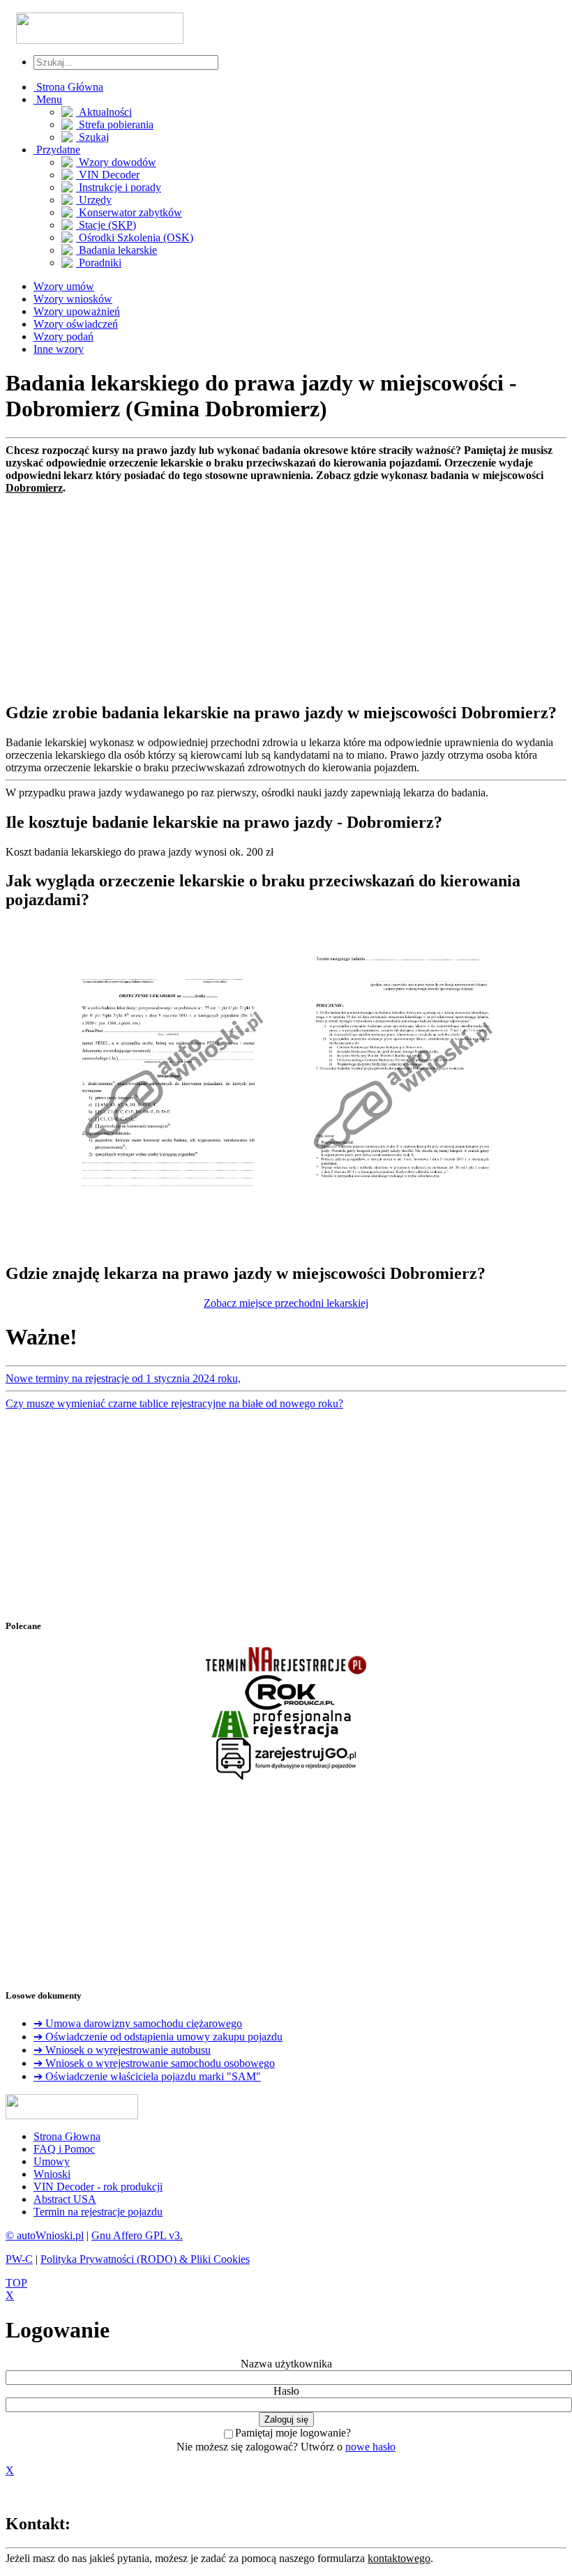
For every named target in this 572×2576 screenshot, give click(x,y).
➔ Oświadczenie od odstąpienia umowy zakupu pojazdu (158, 2037)
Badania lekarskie (116, 250)
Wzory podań (63, 336)
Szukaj (92, 137)
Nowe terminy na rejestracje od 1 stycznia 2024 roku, (123, 1378)
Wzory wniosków (73, 299)
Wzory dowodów (116, 162)
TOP (16, 2283)
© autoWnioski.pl (45, 2235)
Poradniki (99, 263)
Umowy (52, 2161)
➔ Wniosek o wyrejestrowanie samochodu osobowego (154, 2063)
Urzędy (94, 200)
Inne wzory (59, 349)
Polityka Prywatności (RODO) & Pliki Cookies (145, 2259)
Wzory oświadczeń (76, 324)
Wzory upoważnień (77, 311)
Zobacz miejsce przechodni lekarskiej (286, 1303)
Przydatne (57, 150)
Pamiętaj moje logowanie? (293, 2433)
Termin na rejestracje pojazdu (98, 2212)
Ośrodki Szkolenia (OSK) (135, 237)
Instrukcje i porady (119, 187)
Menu (48, 99)
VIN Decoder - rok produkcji (98, 2187)
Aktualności (104, 112)
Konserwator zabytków (129, 212)
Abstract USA (65, 2199)
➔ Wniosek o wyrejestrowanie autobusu (122, 2050)
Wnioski (52, 2174)
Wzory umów (64, 286)
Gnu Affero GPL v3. (137, 2235)
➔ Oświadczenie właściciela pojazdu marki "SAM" (147, 2076)
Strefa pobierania (115, 124)
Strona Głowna (67, 2136)
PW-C (19, 2259)
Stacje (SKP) (106, 225)
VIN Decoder (108, 175)
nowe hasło (370, 2447)
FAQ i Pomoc (64, 2149)
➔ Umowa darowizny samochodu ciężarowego (138, 2023)
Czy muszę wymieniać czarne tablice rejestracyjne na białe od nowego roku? (174, 1403)
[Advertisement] (286, 592)
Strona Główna (68, 87)
